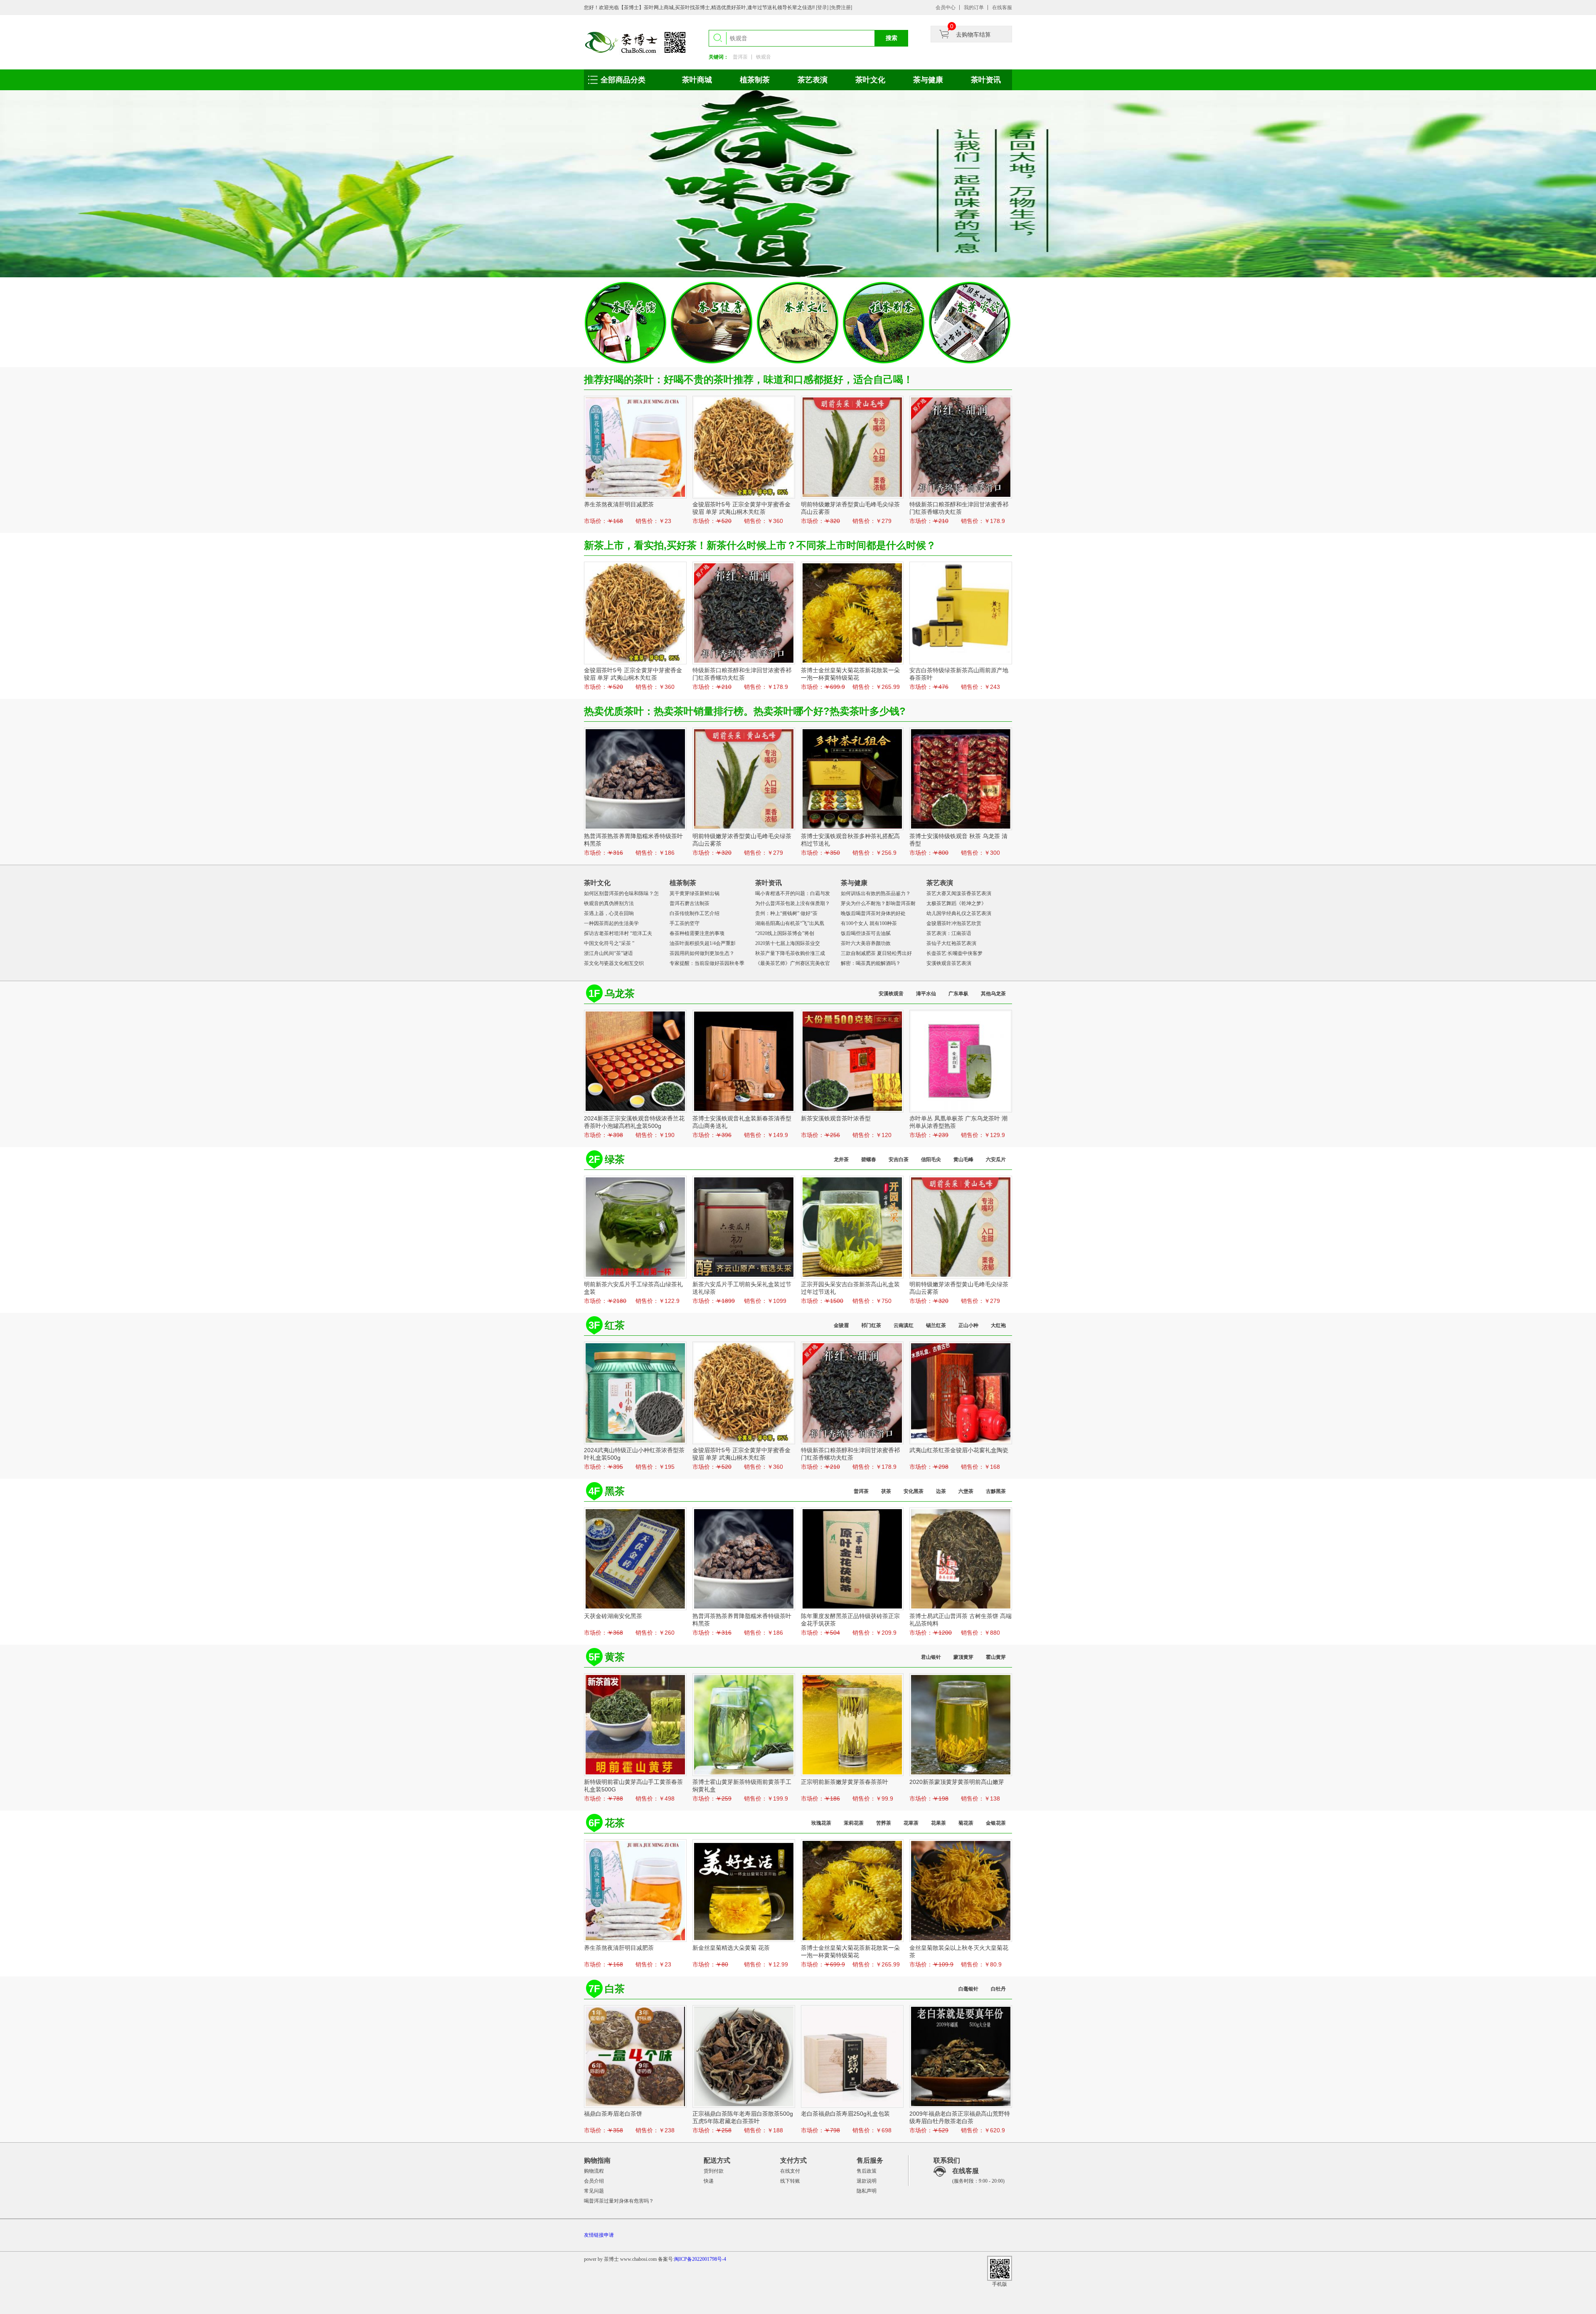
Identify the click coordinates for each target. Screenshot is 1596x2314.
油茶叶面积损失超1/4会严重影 (703, 943)
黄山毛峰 (963, 1159)
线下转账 (790, 2181)
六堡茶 (966, 1491)
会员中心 (946, 7)
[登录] (823, 7)
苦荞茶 (884, 1823)
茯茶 (886, 1491)
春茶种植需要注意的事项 (697, 933)
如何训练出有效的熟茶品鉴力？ (876, 893)
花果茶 (938, 1823)
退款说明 (867, 2181)
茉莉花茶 (854, 1823)
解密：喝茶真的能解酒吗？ (871, 963)
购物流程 (594, 2171)
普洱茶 (740, 57)
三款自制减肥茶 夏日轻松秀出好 (876, 953)
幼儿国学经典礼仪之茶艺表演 (959, 913)
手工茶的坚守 (685, 923)
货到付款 (714, 2171)
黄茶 (615, 1657)
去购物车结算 (973, 35)
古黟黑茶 (996, 1491)
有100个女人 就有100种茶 (869, 923)
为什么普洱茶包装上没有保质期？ (793, 903)
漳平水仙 (926, 994)
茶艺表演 (813, 80)
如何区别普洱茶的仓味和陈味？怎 (621, 893)
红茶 (615, 1325)
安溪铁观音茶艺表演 (949, 963)
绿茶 (615, 1159)
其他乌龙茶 (993, 994)
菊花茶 (966, 1823)
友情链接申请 (599, 2235)
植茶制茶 (755, 80)
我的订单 (974, 7)
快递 (709, 2181)
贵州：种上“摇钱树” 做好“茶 (786, 913)
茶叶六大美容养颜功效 (866, 943)
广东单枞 (958, 994)
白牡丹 (998, 1989)
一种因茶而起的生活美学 (611, 923)
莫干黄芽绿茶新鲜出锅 (695, 893)
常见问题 (594, 2191)
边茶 (941, 1491)
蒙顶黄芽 (963, 1657)
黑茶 (615, 1491)
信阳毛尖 (931, 1159)
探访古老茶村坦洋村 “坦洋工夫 (618, 933)
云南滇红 (904, 1325)
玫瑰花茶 (821, 1823)
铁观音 (764, 57)
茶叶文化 (870, 80)
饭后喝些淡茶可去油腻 (866, 933)
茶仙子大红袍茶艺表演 (951, 943)
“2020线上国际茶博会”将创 (785, 933)
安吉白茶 (899, 1159)
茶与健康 (928, 80)
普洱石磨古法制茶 (690, 903)
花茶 (615, 1823)
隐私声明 (867, 2191)
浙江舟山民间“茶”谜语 (608, 953)
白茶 (615, 1989)
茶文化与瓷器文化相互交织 (614, 963)
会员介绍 (594, 2181)
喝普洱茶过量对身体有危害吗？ (619, 2201)
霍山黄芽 (996, 1657)
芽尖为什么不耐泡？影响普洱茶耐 (878, 903)
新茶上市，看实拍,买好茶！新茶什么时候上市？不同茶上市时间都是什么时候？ (760, 545)
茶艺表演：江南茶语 (949, 933)
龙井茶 (841, 1159)
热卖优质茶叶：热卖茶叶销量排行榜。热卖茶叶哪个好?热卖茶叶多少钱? (745, 711)
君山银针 (931, 1657)
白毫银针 (968, 1989)
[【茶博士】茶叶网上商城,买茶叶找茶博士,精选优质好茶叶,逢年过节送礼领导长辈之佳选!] (636, 42)
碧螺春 (869, 1159)
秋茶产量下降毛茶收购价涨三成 (790, 953)
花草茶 (911, 1823)
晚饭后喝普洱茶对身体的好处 (873, 913)
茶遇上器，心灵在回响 (609, 913)
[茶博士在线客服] (940, 2175)
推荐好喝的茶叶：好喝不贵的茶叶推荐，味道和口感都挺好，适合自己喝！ (749, 379)
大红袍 (998, 1325)
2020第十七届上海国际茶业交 (788, 943)
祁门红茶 (871, 1325)
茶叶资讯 (986, 80)
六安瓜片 (996, 1159)
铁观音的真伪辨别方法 (609, 903)
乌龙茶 (620, 993)
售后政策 (867, 2171)
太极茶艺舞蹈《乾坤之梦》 (956, 903)
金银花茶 (996, 1823)
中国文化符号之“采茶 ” (609, 943)
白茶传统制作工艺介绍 (695, 913)
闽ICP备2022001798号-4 (700, 2259)
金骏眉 (841, 1325)
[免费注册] (841, 7)
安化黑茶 (914, 1491)
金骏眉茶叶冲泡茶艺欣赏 (954, 923)
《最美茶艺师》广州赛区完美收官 (793, 963)
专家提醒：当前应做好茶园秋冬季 (707, 963)
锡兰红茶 (936, 1325)
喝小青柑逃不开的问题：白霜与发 (793, 893)
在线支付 (790, 2171)
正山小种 (968, 1325)
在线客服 (1002, 7)
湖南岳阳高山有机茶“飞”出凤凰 (790, 923)
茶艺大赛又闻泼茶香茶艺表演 (959, 893)
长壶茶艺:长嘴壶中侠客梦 (954, 953)
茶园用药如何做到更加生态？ (702, 953)
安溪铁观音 (891, 994)
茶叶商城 (697, 80)
